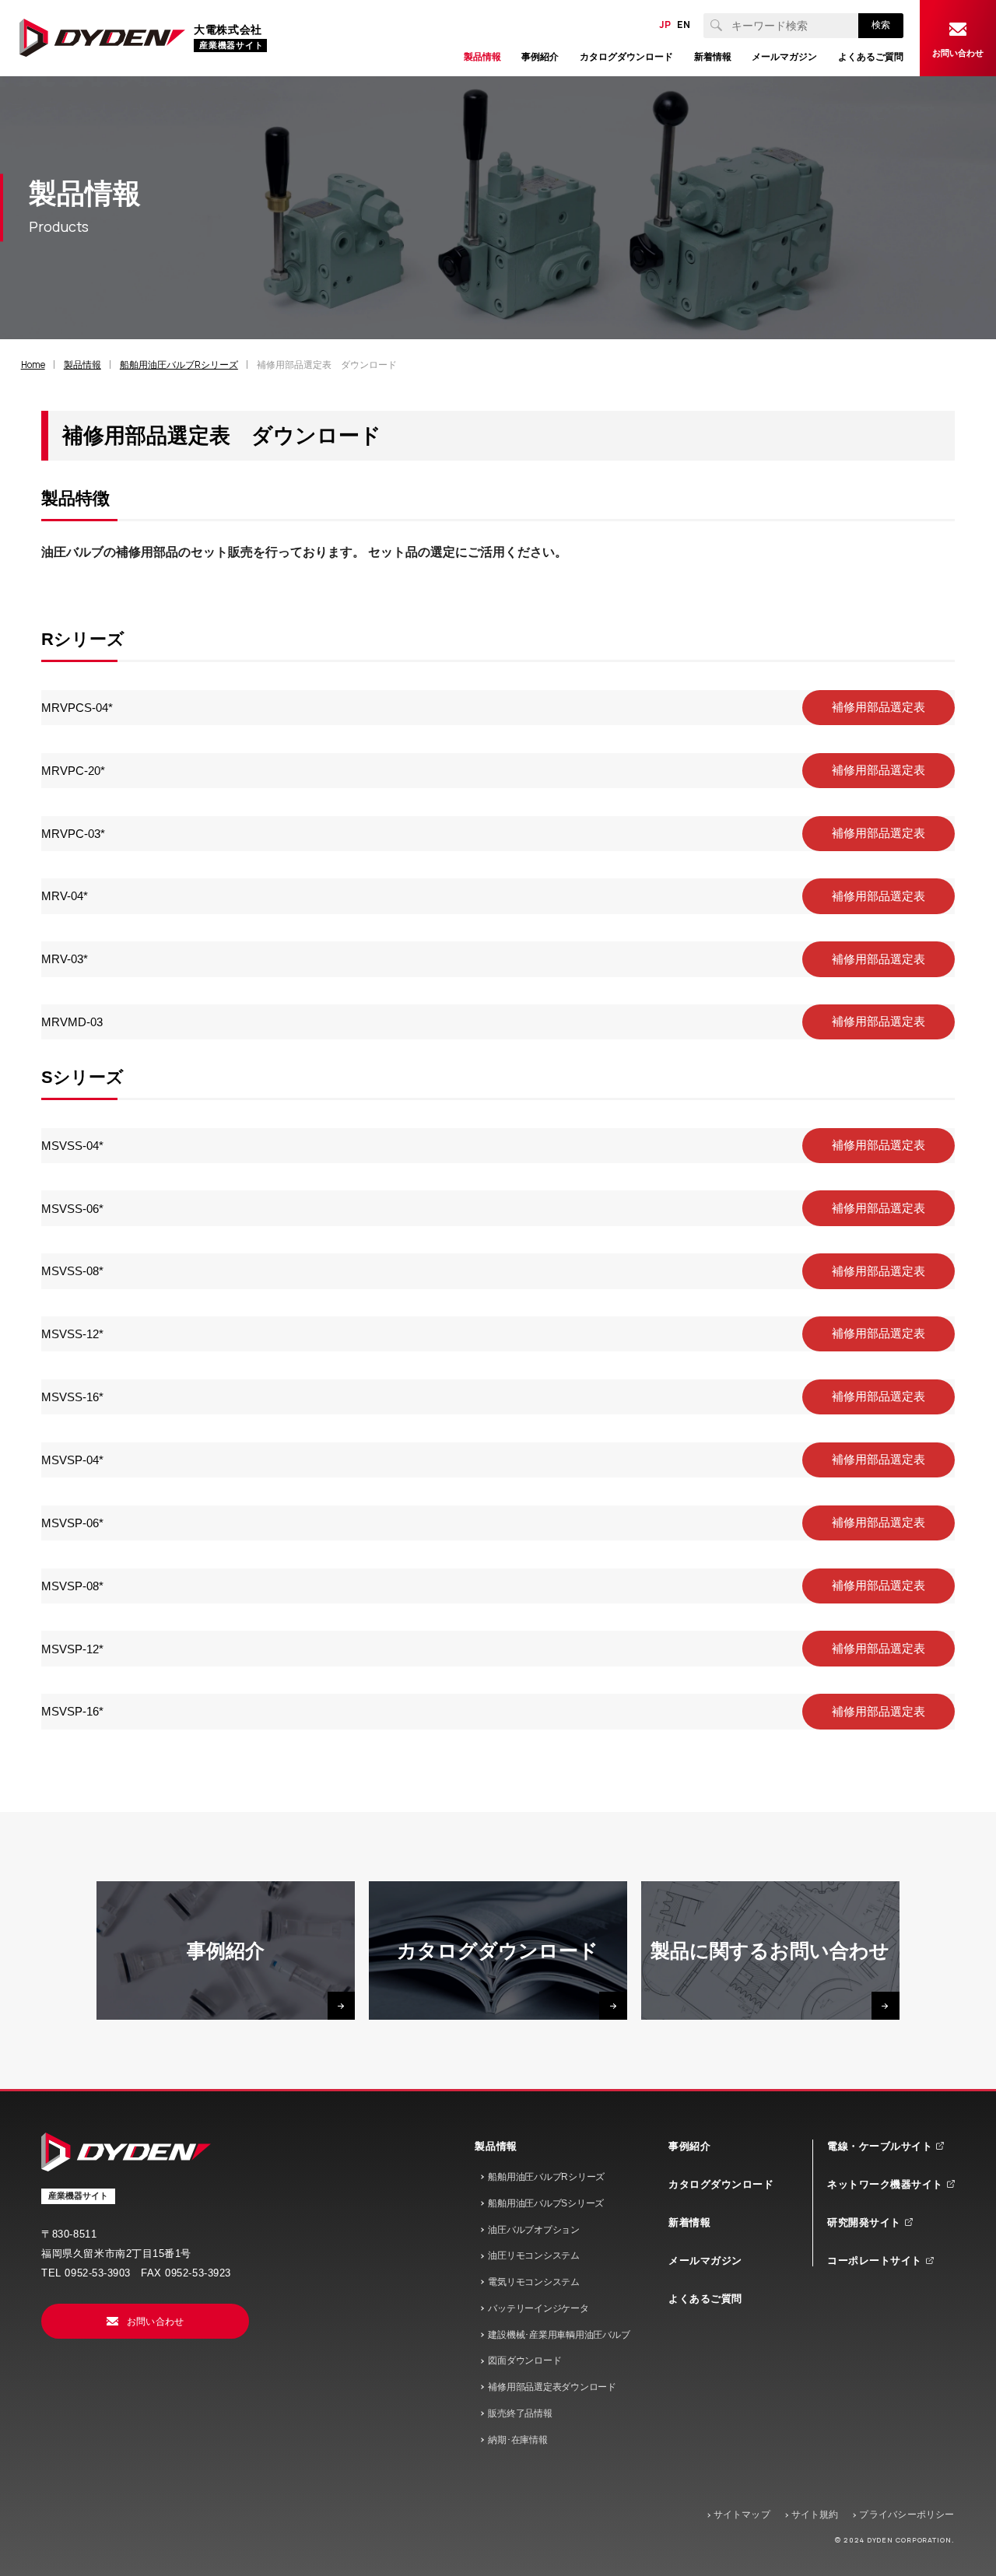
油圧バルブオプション (534, 2230)
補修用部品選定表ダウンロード (552, 2387)
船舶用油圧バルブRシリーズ (546, 2177)
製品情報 (496, 2146)
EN (684, 25)
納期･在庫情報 (517, 2440)
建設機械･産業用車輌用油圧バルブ (559, 2335)
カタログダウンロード (721, 2184)
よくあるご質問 (705, 2299)
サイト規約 (815, 2515)
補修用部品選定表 (890, 707)
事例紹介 (689, 2146)
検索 (881, 25)
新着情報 (689, 2222)
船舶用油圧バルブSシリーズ (546, 2203)
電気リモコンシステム (534, 2282)
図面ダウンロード (524, 2360)
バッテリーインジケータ (538, 2308)
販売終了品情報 (520, 2413)
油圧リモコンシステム (534, 2255)
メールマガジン (705, 2261)
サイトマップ (742, 2515)
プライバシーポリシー (907, 2515)
